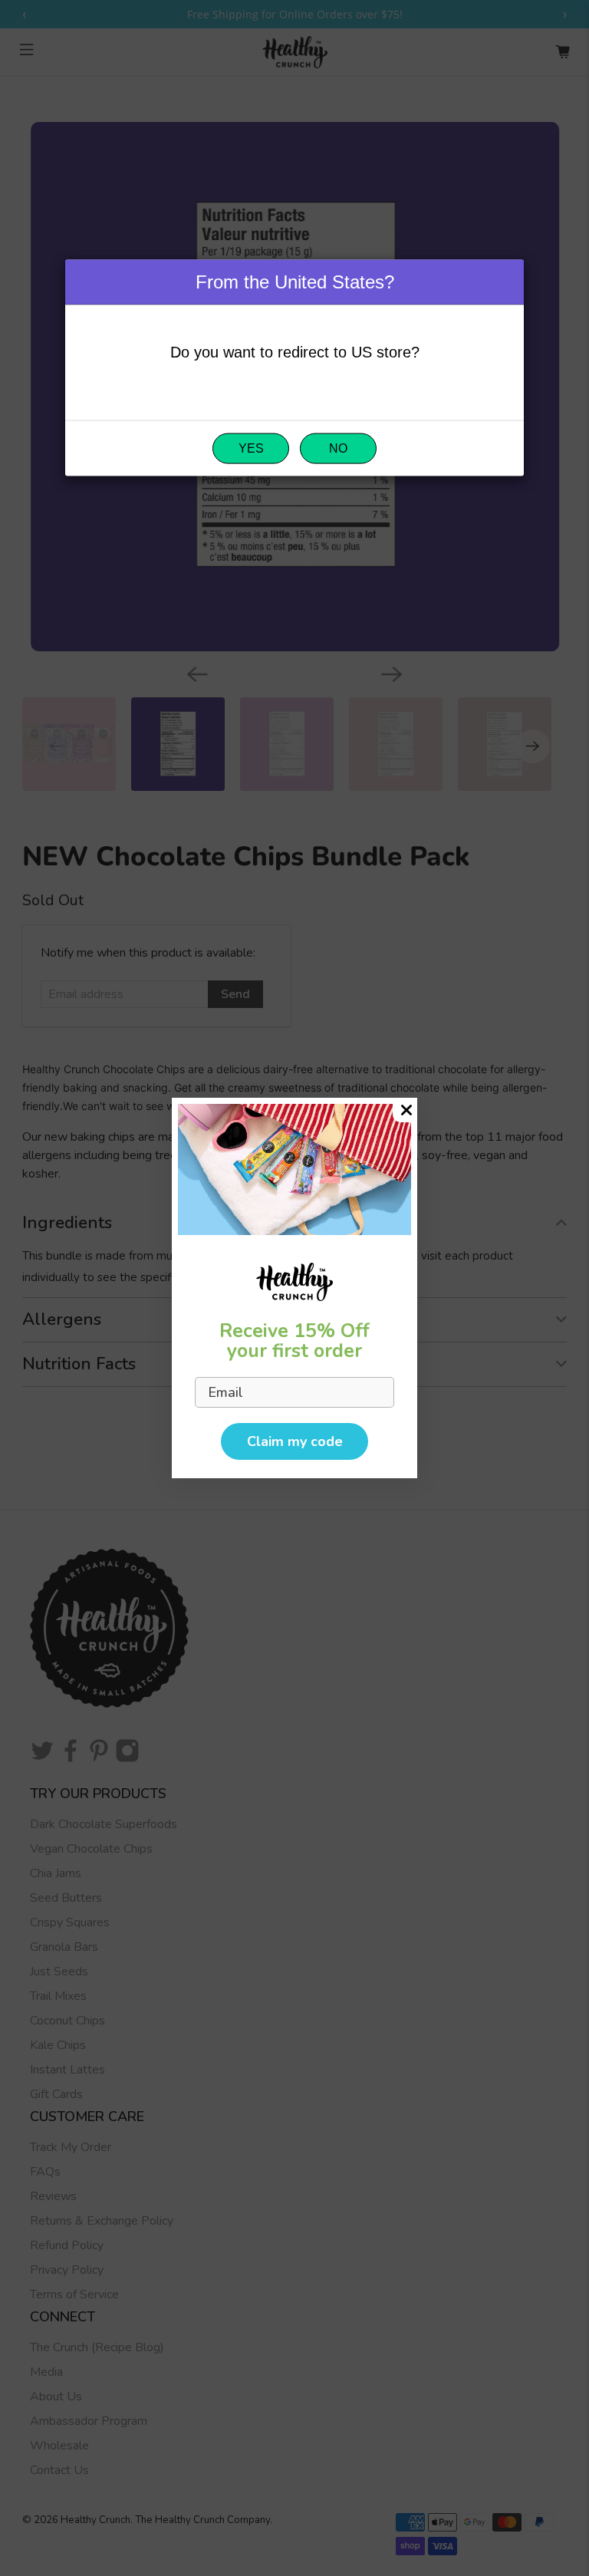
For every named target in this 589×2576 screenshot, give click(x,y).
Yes (251, 448)
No (338, 448)
